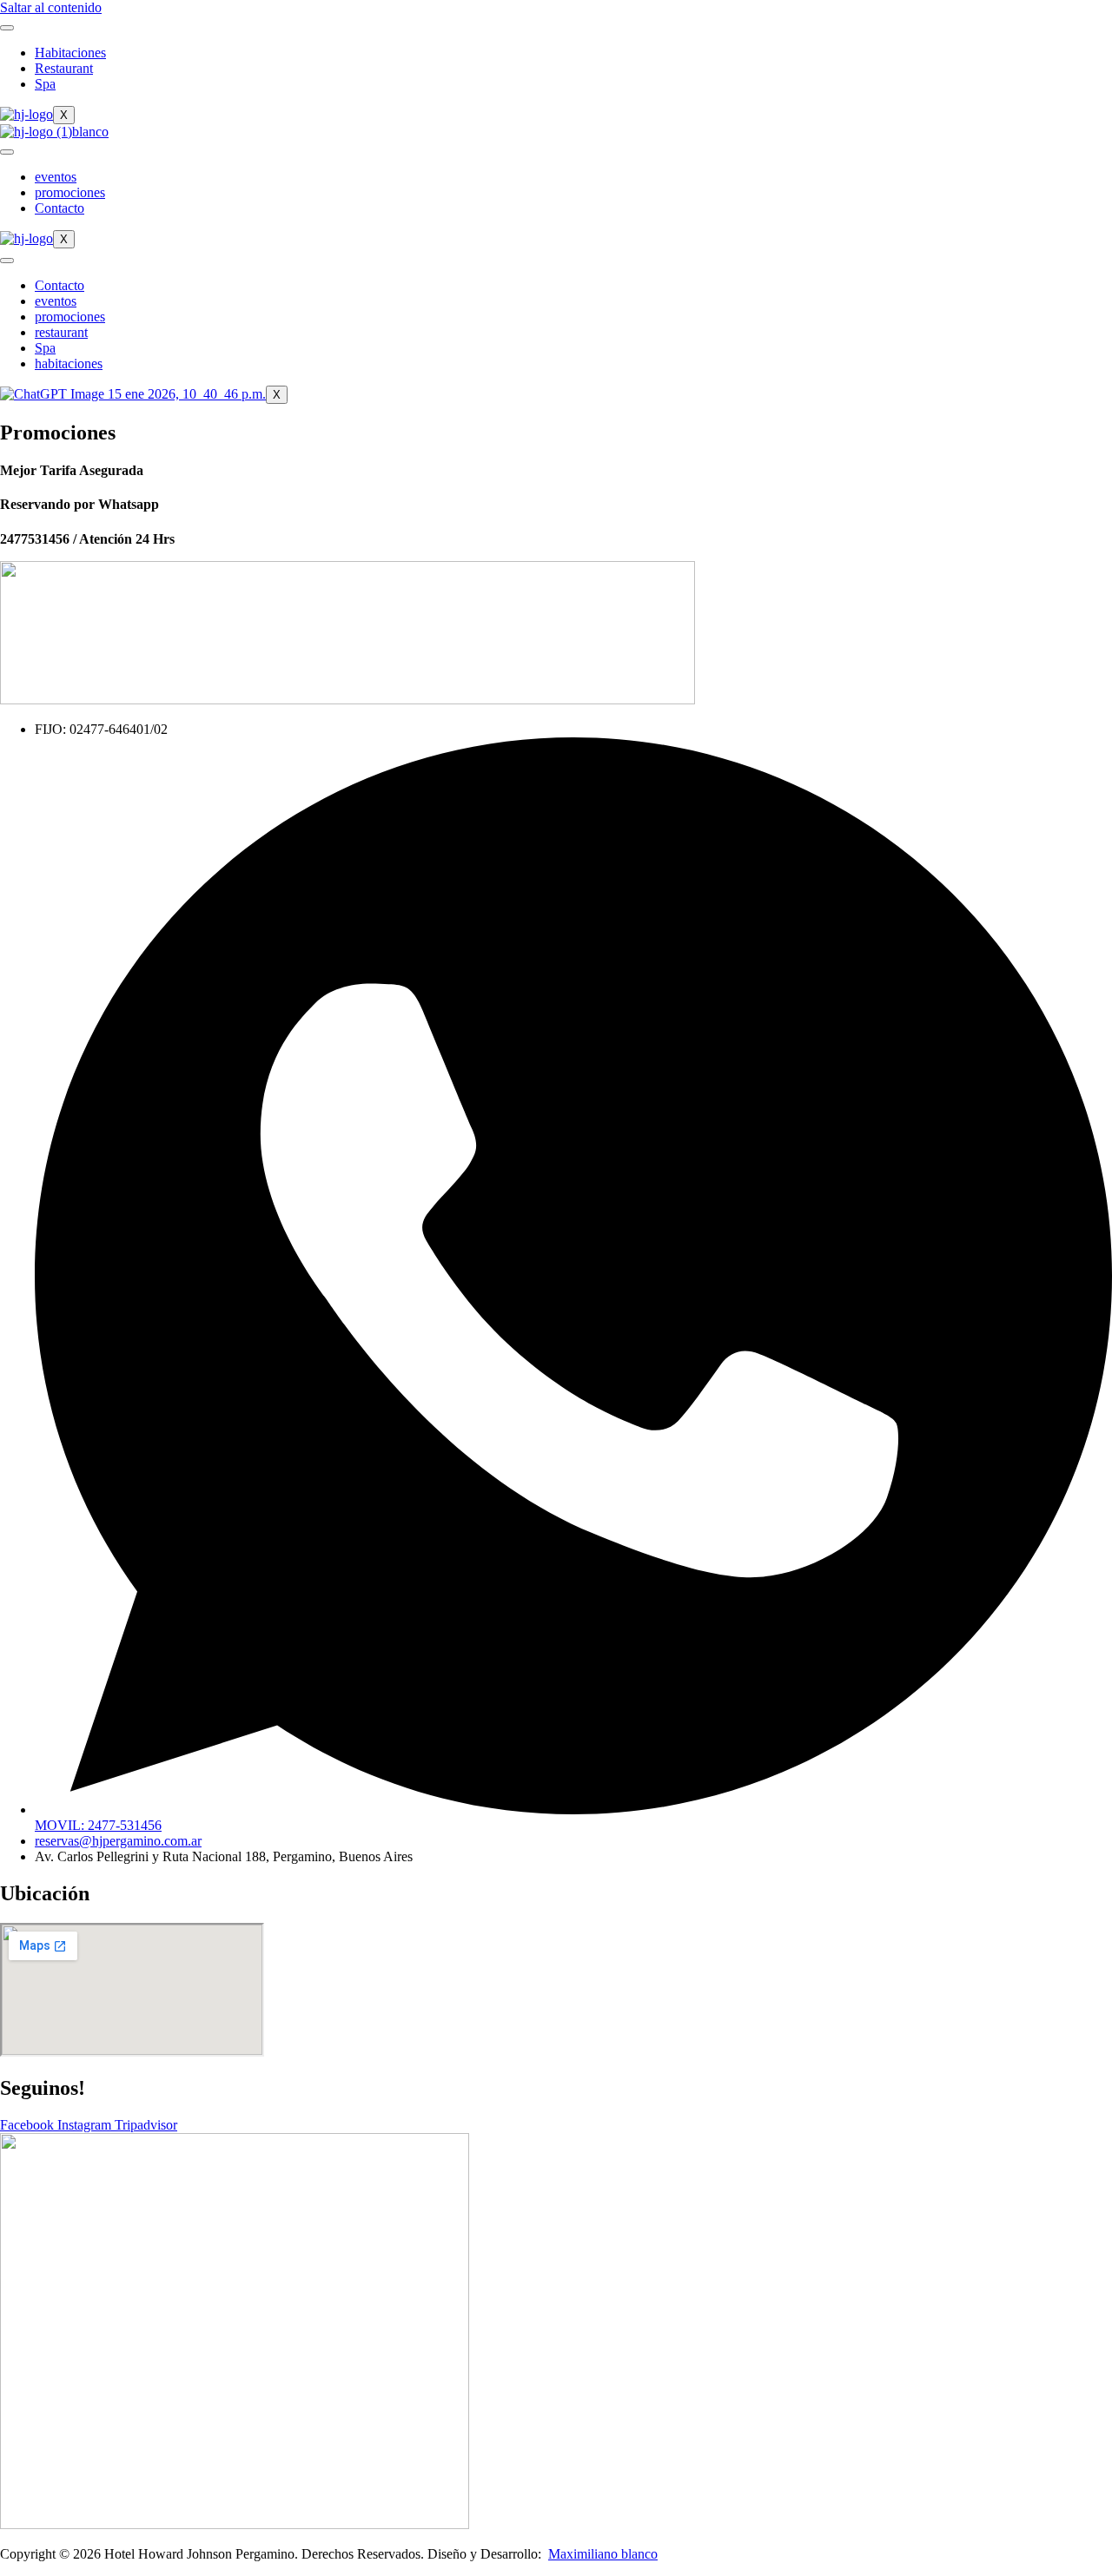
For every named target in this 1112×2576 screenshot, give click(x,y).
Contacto (60, 208)
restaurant (61, 332)
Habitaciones (70, 53)
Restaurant (64, 68)
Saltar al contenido (51, 7)
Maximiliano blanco (603, 2554)
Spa (45, 84)
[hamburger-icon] (7, 28)
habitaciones (69, 363)
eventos (56, 177)
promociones (70, 192)
